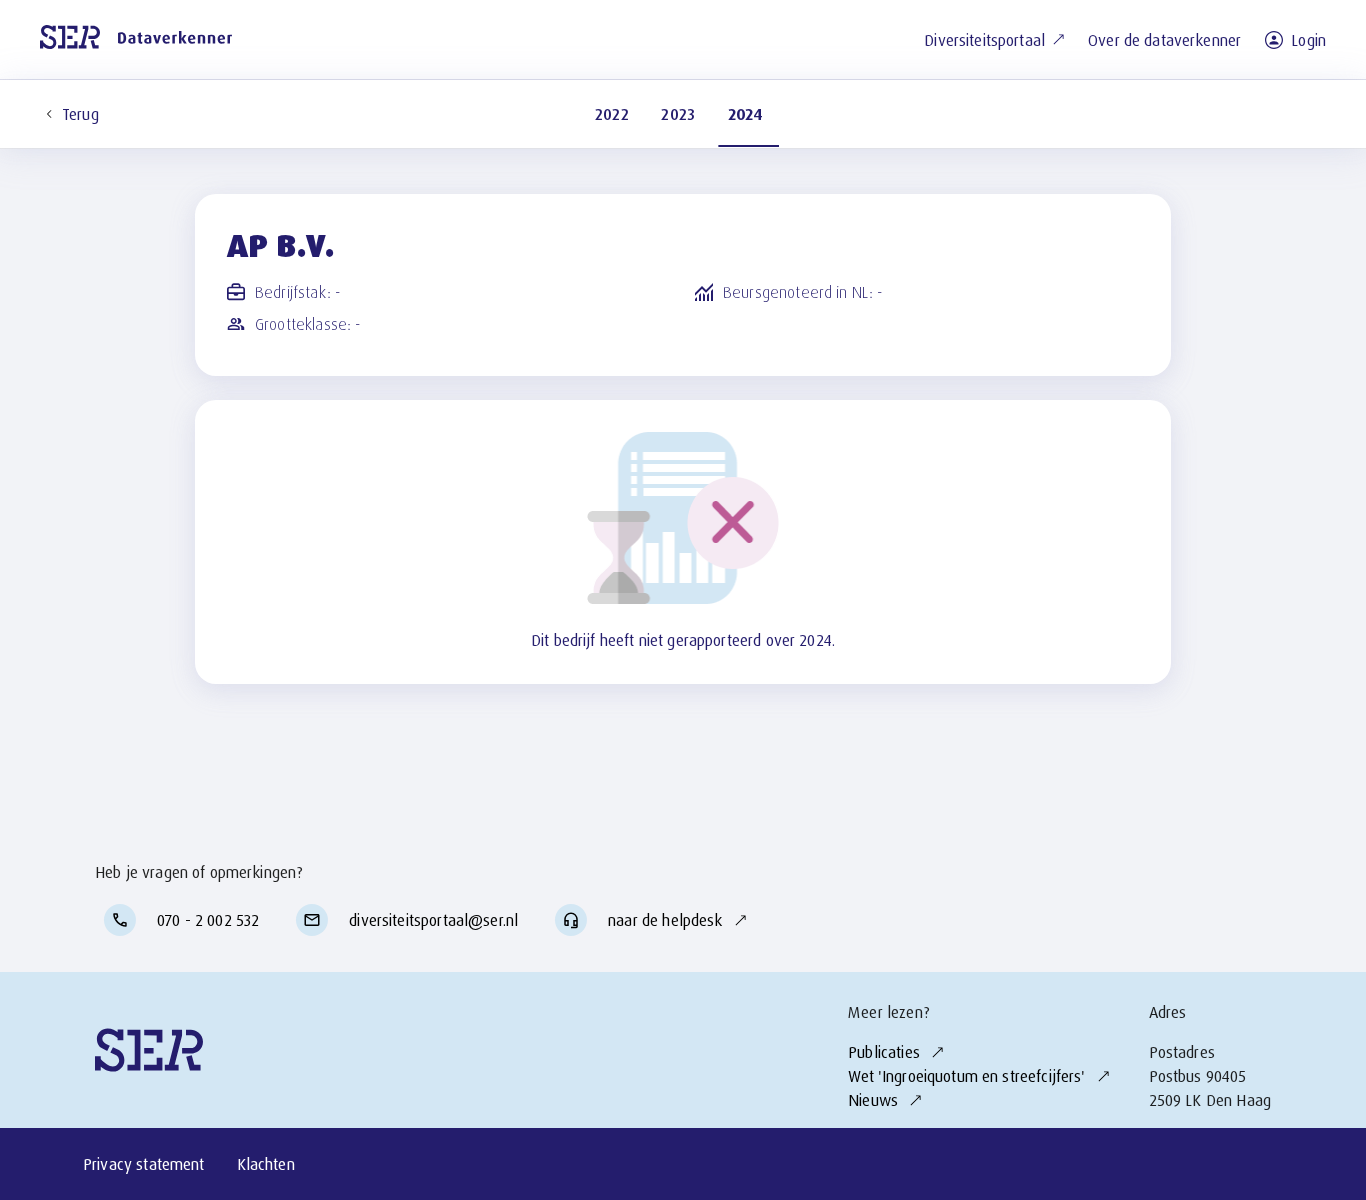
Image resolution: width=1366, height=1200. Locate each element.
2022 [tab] (612, 114)
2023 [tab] (678, 114)
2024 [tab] (746, 114)
